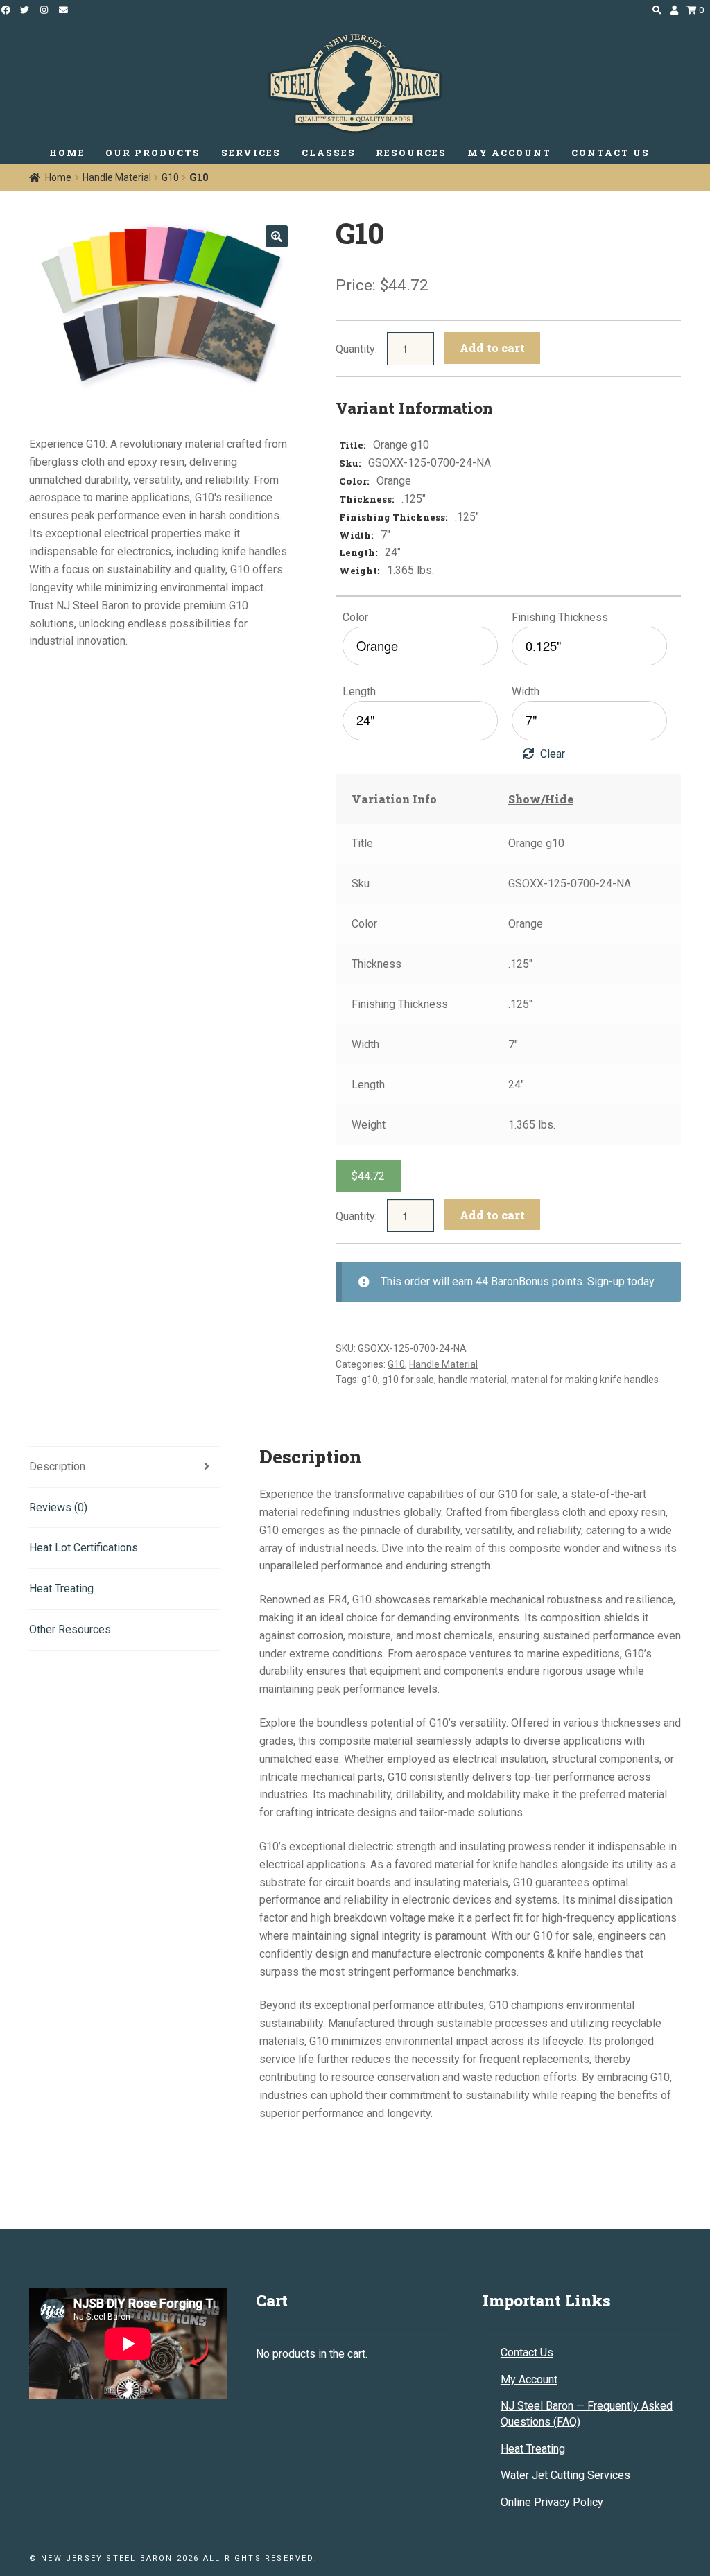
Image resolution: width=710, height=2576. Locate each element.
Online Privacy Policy (552, 2502)
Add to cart (492, 348)
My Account (529, 2379)
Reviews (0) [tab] (58, 1507)
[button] (277, 236)
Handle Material (117, 177)
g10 (370, 1380)
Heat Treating (533, 2449)
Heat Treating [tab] (61, 1589)
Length (359, 691)
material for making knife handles (585, 1380)
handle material (473, 1380)
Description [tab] (57, 1467)
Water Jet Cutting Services (565, 2475)
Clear (553, 754)
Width (526, 691)
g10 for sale (408, 1380)
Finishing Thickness (560, 617)
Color (355, 617)
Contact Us (527, 2352)
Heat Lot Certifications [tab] (84, 1548)
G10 (170, 177)
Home (58, 177)
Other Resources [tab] (70, 1629)
